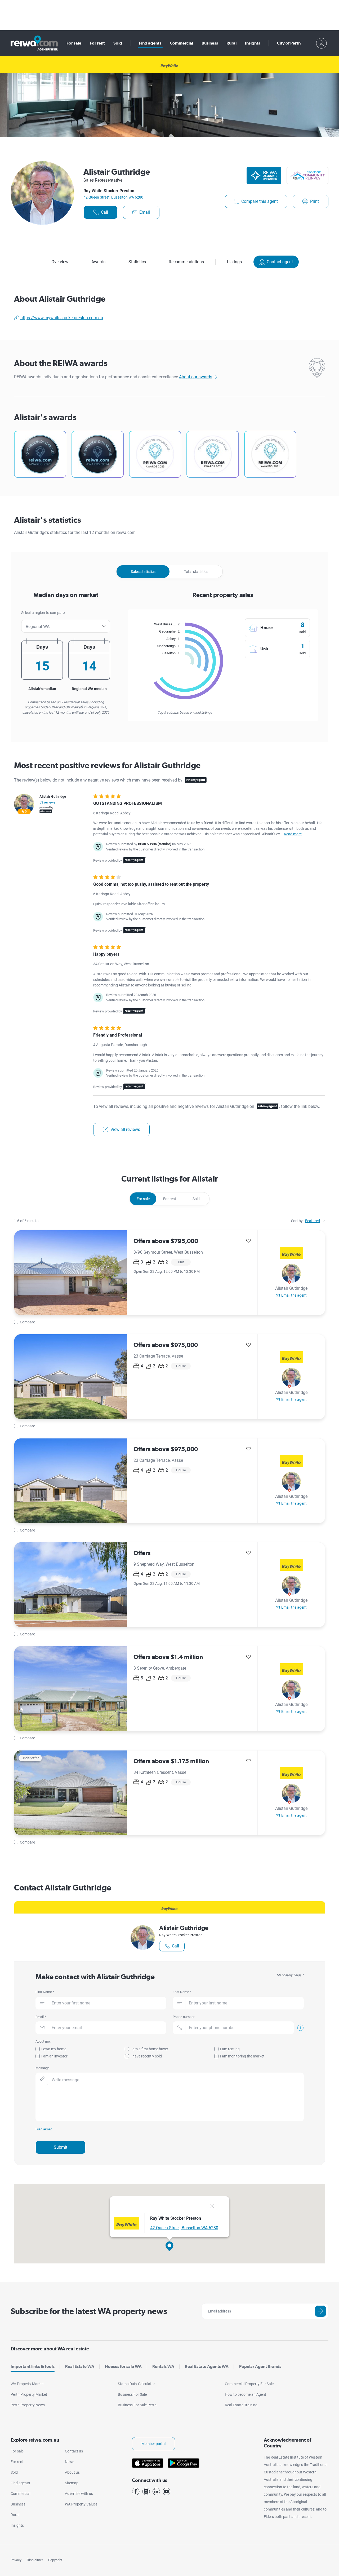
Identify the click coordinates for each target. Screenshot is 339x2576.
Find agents (150, 43)
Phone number (184, 2017)
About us (72, 2472)
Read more (293, 834)
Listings (234, 262)
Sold (118, 43)
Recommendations (186, 262)
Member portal (153, 2444)
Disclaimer (35, 2560)
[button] (169, 2246)
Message (43, 2068)
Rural (231, 43)
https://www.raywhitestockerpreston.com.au (62, 318)
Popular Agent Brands (260, 2366)
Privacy (16, 2560)
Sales (143, 572)
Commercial (181, 43)
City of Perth (289, 43)
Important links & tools (33, 2366)
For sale (74, 43)
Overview (60, 262)
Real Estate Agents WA (207, 2366)
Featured (313, 1221)
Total (196, 572)
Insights (253, 43)
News (70, 2462)
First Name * (45, 1992)
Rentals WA (163, 2366)
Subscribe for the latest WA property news (89, 2311)
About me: (43, 2041)
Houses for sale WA (123, 2366)
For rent (97, 43)
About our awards (196, 377)
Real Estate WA (80, 2366)
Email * (41, 2017)
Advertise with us (79, 2494)
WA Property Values (81, 2504)
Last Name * (182, 1992)
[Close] (212, 2207)
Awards (98, 262)
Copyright (55, 2560)
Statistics (137, 262)
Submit (61, 2147)
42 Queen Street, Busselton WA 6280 (113, 197)
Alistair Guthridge (291, 1288)
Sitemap (72, 2483)
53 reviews (48, 802)
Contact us (74, 2451)
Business (210, 43)
